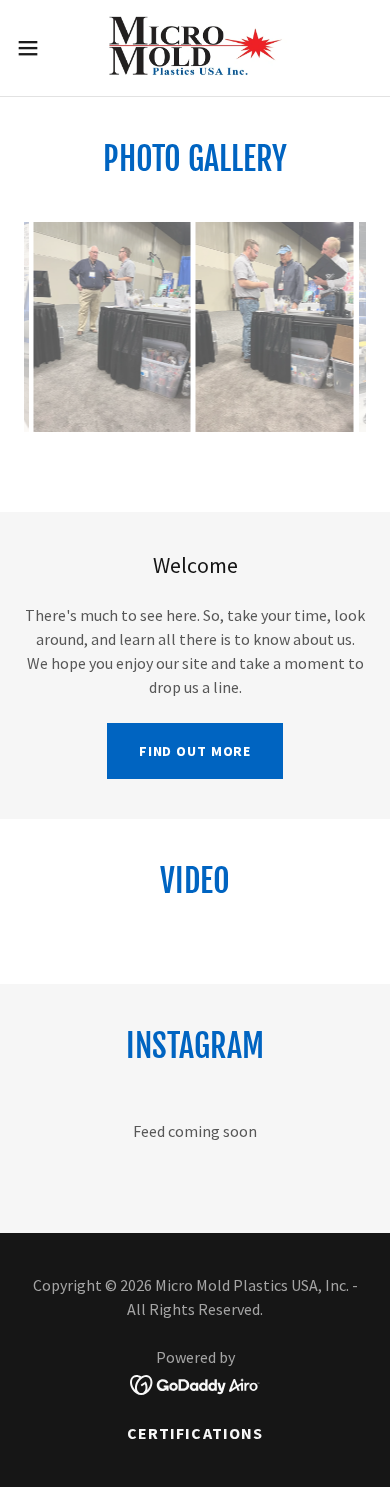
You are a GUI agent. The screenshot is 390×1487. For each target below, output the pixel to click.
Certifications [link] (194, 1433)
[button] (36, 48)
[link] (195, 48)
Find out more (195, 751)
